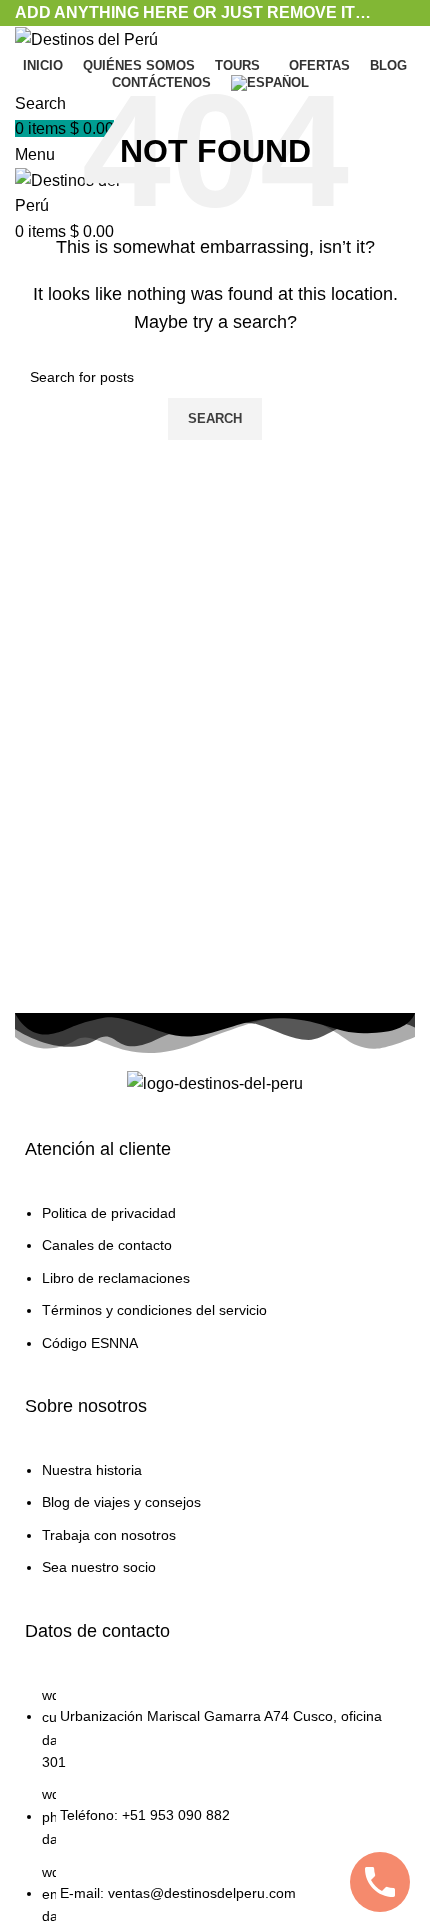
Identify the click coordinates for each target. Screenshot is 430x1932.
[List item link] (215, 1288)
